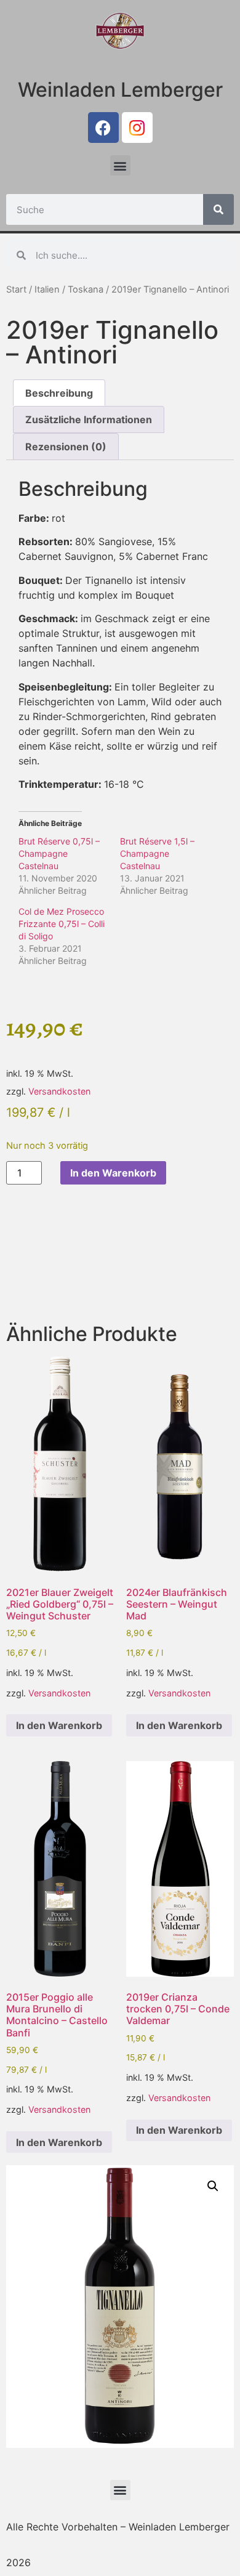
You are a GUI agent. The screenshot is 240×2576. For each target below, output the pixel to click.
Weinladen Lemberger (120, 90)
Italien (47, 290)
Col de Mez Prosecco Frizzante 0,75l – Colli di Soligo (62, 924)
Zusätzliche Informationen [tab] (89, 419)
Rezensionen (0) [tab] (66, 447)
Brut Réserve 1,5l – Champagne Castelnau (157, 853)
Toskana (86, 290)
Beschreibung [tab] (59, 393)
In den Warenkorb (113, 1173)
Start (16, 290)
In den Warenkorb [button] (59, 1725)
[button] (120, 165)
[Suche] (218, 209)
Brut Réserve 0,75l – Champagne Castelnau (59, 853)
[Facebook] (103, 128)
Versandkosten (59, 1091)
